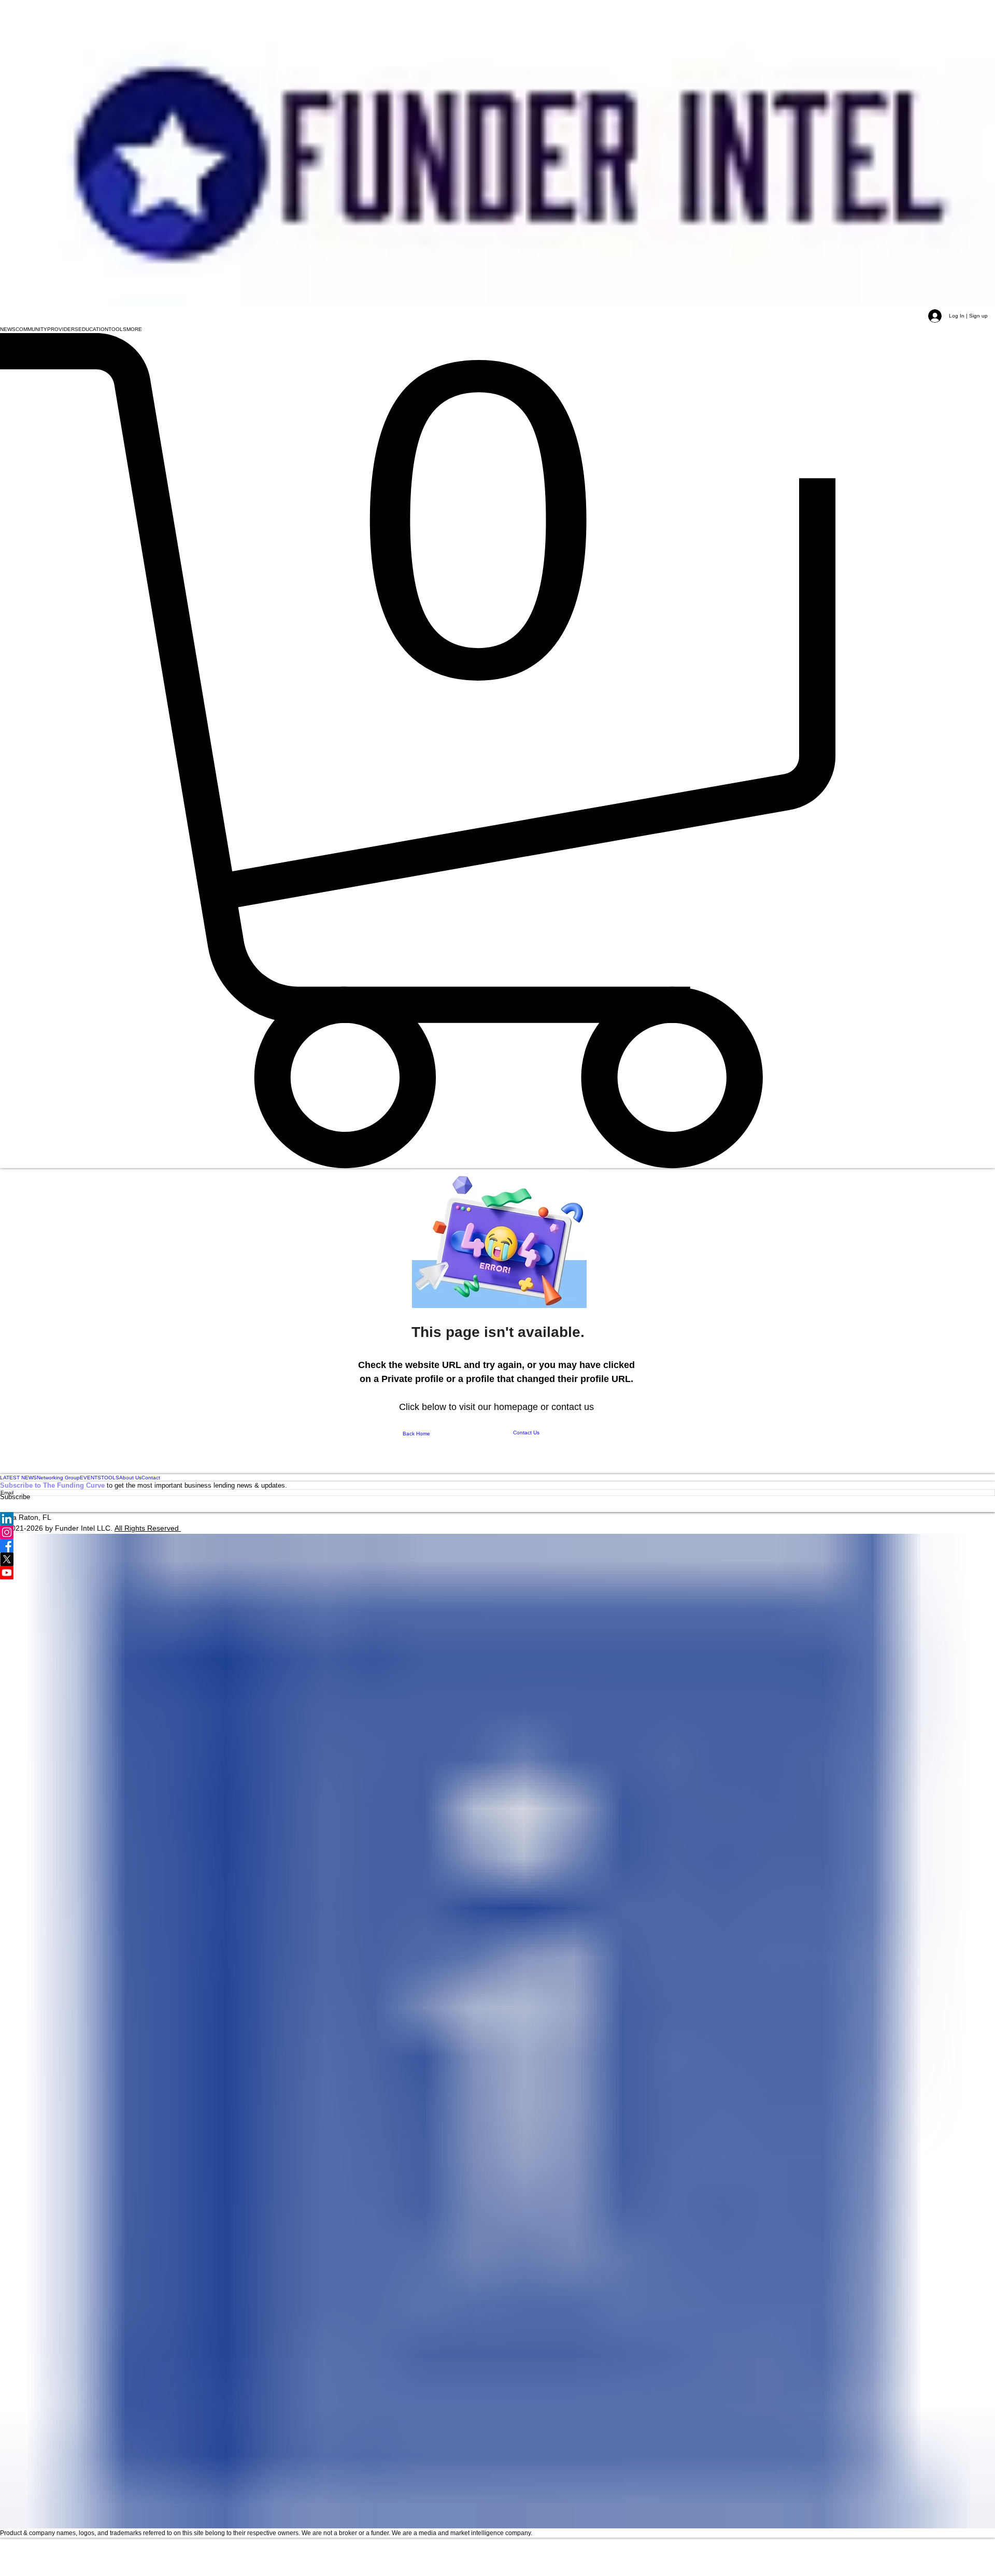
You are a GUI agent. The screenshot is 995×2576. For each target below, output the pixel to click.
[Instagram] (497, 1532)
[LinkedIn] (497, 1519)
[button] (8, 329)
